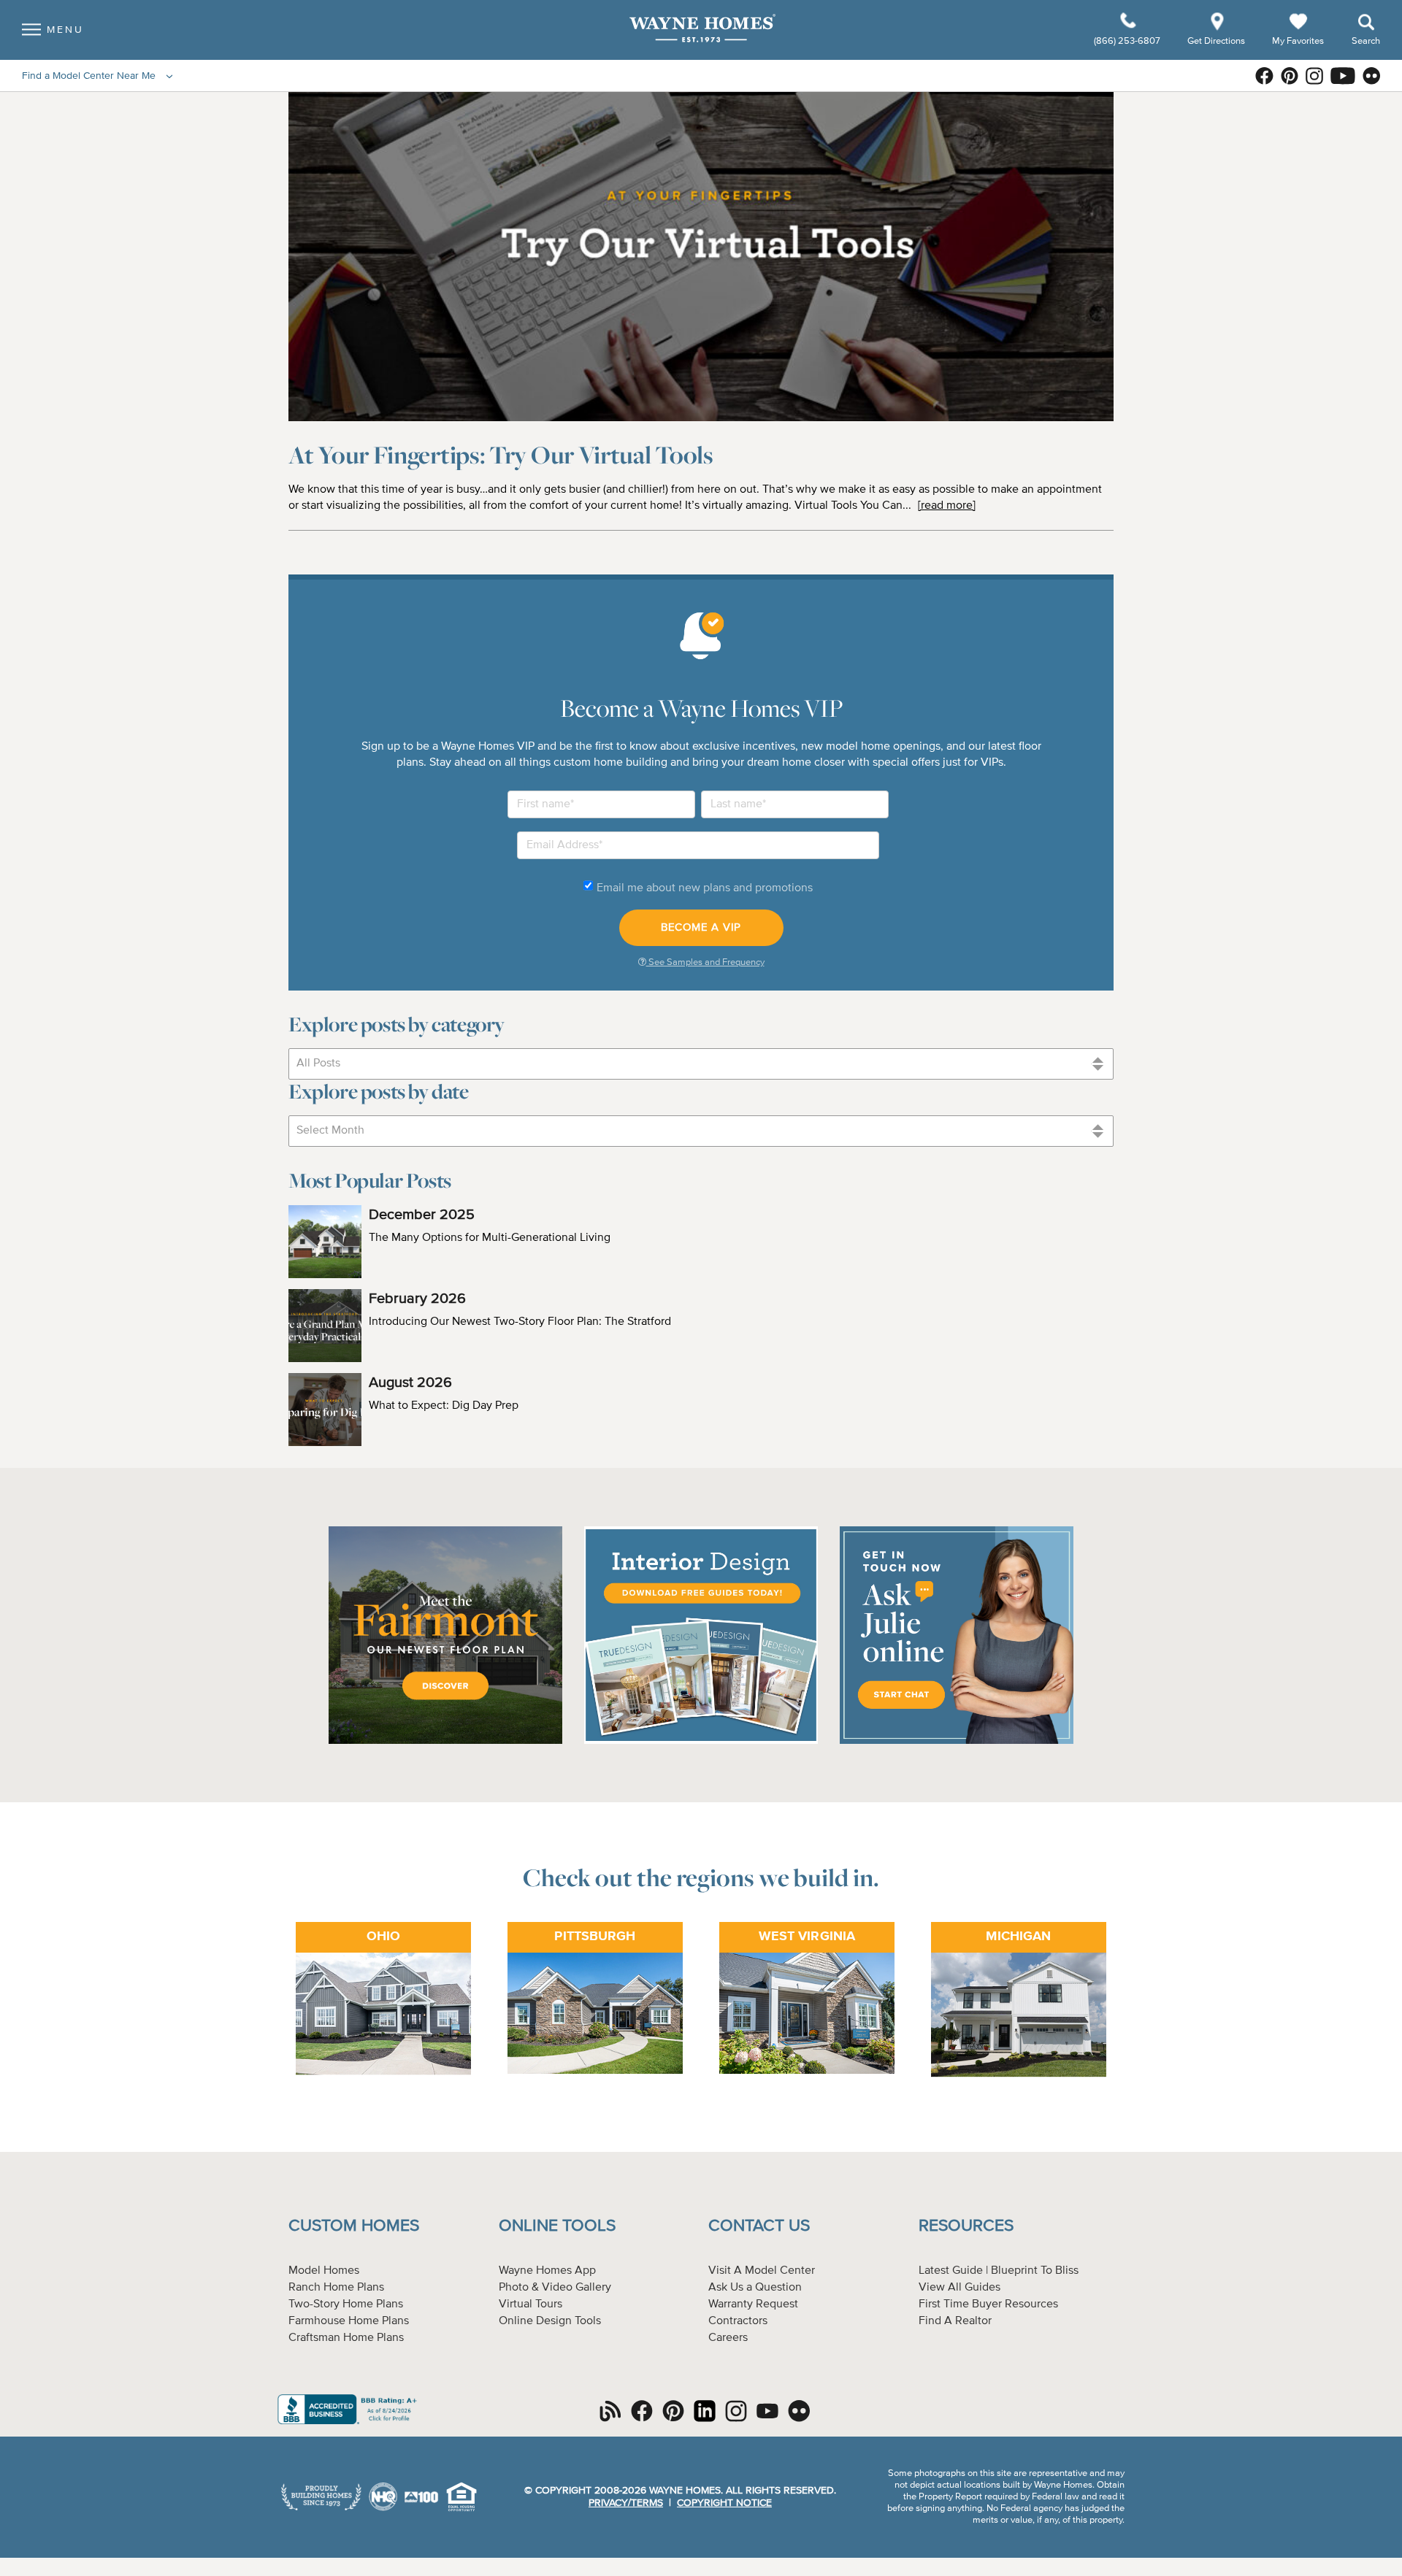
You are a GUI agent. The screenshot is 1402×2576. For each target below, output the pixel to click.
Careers (728, 2338)
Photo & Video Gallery (555, 2288)
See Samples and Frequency (705, 962)
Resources (966, 2226)
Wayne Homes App (547, 2271)
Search (1366, 41)
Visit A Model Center (762, 2271)
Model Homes (324, 2271)
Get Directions (1217, 41)
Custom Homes (354, 2226)
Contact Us (759, 2226)
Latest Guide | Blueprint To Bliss (999, 2271)
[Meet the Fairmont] (445, 1742)
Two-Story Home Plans (346, 2304)
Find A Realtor (955, 2321)
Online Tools (557, 2226)
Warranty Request (753, 2304)
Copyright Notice (724, 2503)
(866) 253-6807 (1128, 41)
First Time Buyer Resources (988, 2304)
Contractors (738, 2321)
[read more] (947, 506)
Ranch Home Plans (336, 2288)
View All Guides (959, 2288)
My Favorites (1298, 41)
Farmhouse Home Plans (349, 2321)
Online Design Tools (550, 2321)
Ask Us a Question (755, 2288)
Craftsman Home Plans (346, 2338)
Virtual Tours (530, 2304)
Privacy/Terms (626, 2503)
